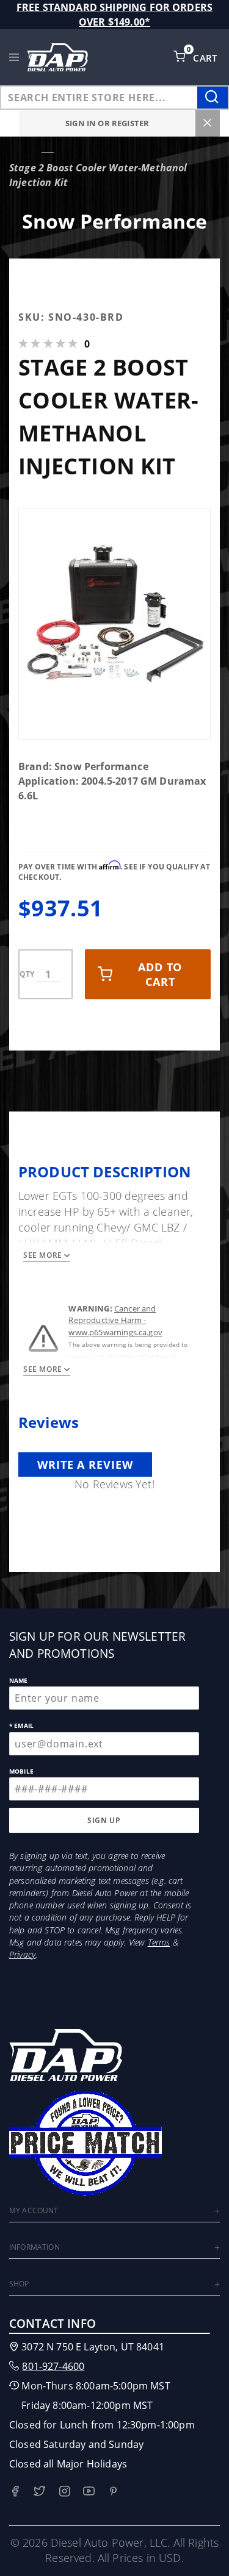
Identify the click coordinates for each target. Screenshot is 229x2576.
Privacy (22, 1954)
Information (35, 2247)
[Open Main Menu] (14, 57)
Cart (206, 58)
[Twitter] (39, 2491)
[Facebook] (15, 2491)
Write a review (85, 1465)
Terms (159, 1942)
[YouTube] (89, 2491)
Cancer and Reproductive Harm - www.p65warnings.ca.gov (115, 1320)
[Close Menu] (208, 123)
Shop (19, 2284)
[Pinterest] (113, 2491)
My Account (34, 2210)
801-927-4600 (53, 2366)
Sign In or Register (107, 123)
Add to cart (160, 974)
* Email (21, 1725)
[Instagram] (64, 2491)
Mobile (21, 1771)
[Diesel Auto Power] (57, 57)
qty (27, 974)
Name (19, 1680)
